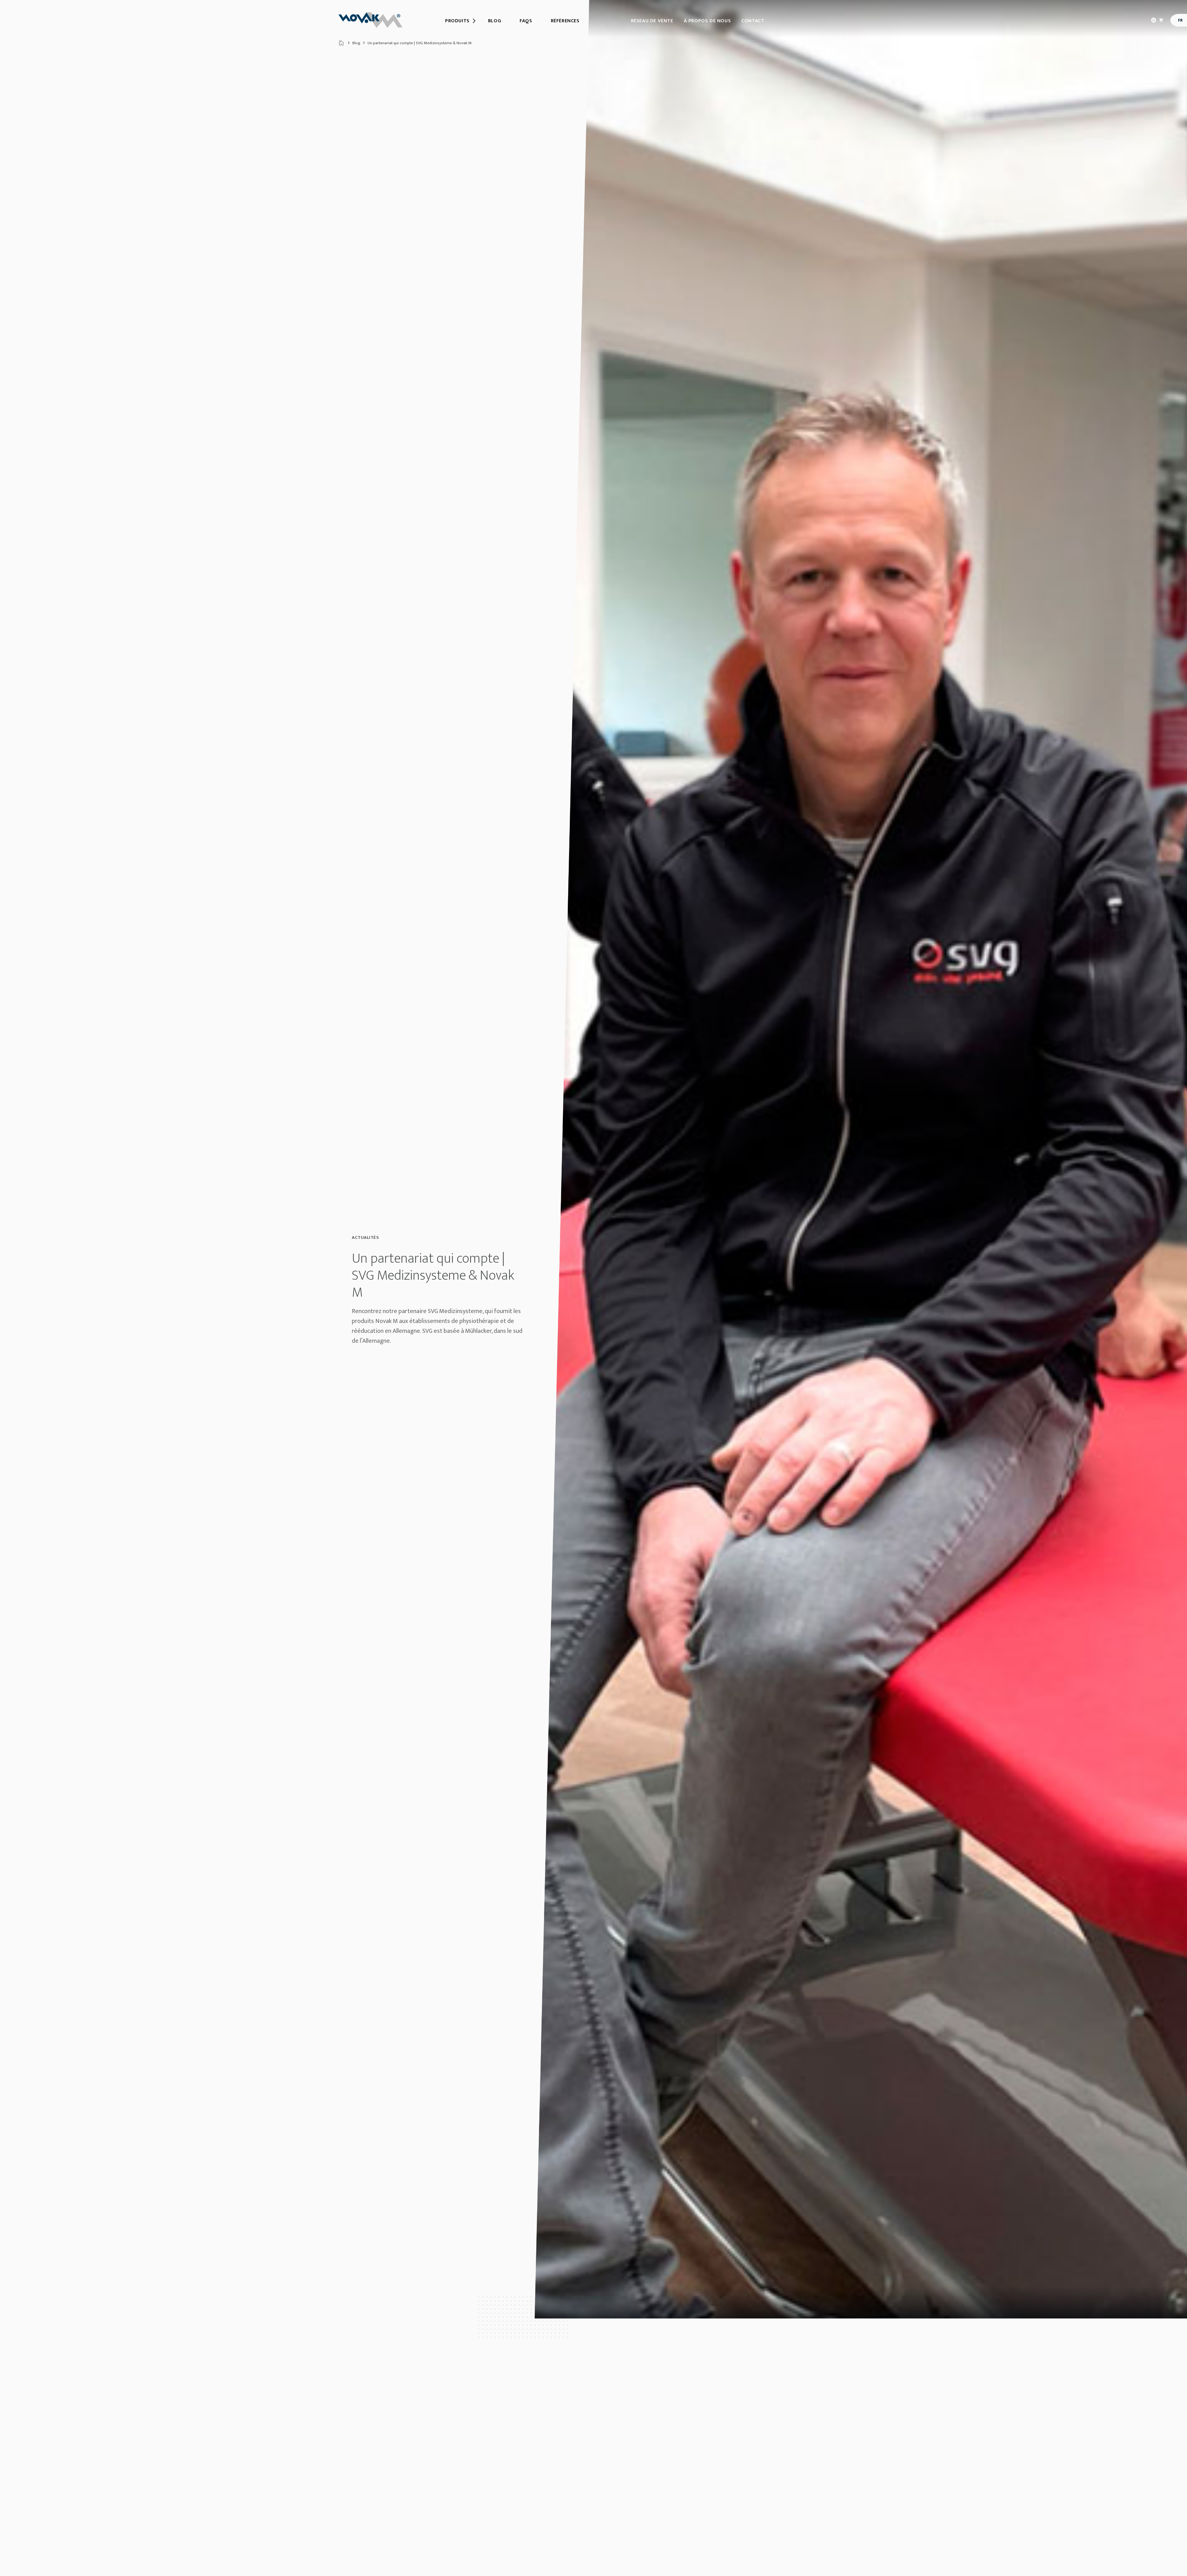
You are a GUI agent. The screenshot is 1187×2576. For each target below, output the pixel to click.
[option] (861, 1159)
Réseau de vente (652, 21)
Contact (753, 21)
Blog (356, 43)
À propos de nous (707, 21)
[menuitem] (457, 21)
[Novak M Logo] (370, 20)
